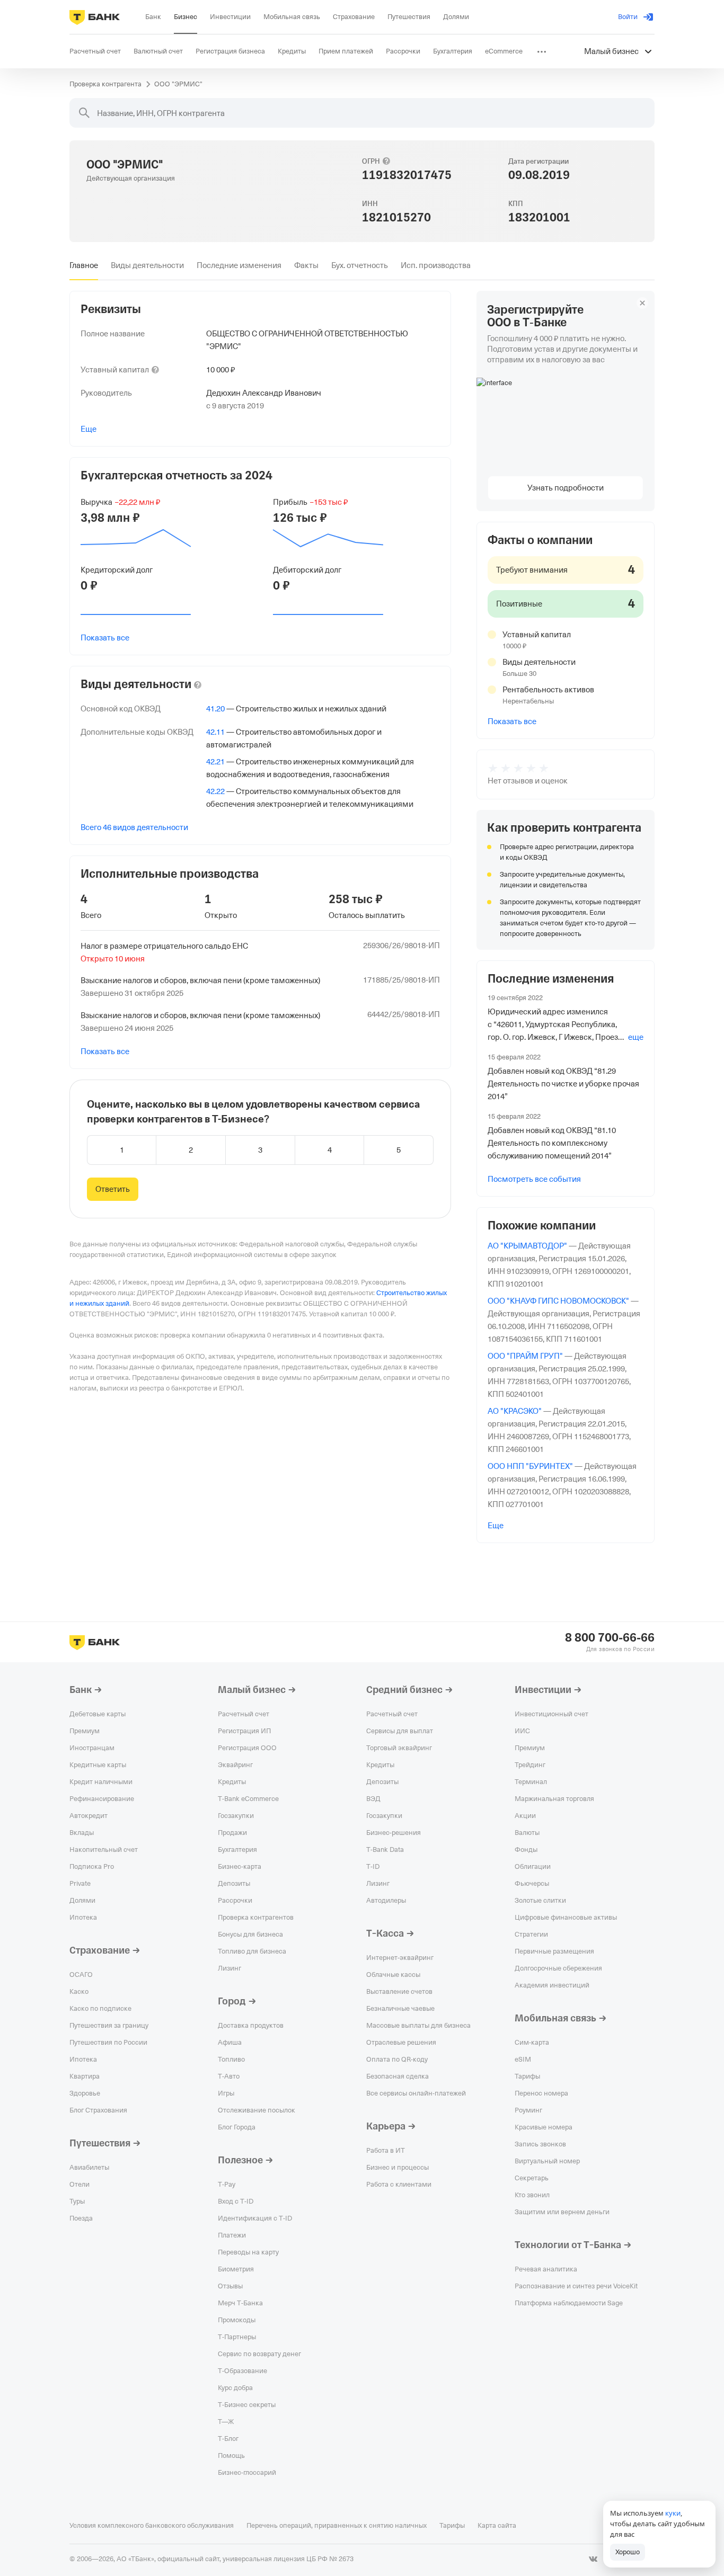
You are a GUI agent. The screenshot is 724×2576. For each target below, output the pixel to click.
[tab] (84, 265)
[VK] (593, 2559)
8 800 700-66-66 (610, 1638)
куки (673, 2513)
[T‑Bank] (95, 17)
